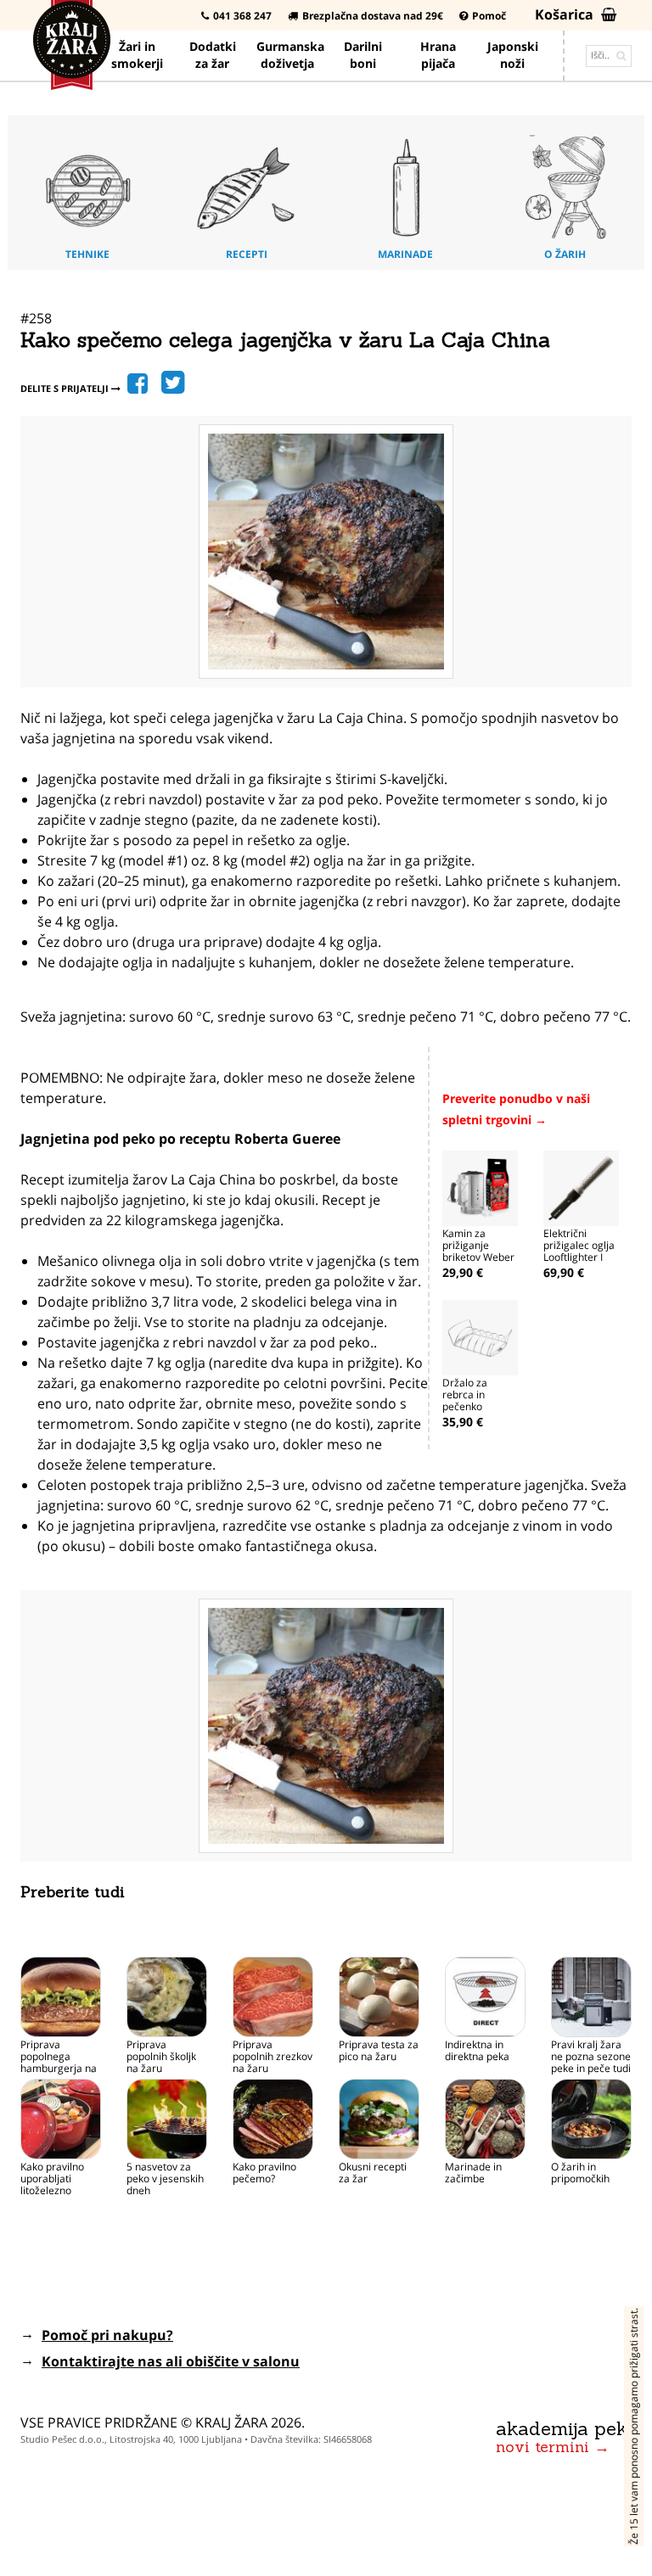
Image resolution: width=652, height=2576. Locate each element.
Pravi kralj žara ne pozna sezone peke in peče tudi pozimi (591, 2062)
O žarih (565, 254)
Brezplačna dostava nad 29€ (373, 16)
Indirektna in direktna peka (477, 2050)
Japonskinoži (513, 55)
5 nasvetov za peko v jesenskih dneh (165, 2178)
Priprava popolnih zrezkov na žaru (273, 2056)
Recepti (247, 254)
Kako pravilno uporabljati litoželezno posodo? (52, 2184)
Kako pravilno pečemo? (264, 2173)
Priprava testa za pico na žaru (379, 2050)
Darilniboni (363, 55)
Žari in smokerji (137, 55)
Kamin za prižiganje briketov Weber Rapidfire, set (478, 1251)
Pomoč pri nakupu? (107, 2335)
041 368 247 (242, 16)
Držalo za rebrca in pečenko (465, 1394)
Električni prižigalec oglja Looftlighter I (579, 1245)
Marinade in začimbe (473, 2173)
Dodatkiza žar (213, 55)
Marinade (405, 254)
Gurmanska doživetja (290, 55)
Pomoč (489, 16)
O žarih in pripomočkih (580, 2173)
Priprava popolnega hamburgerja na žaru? (59, 2062)
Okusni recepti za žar (373, 2173)
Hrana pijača (438, 55)
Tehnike (87, 254)
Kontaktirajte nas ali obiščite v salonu (171, 2361)
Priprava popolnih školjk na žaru (161, 2056)
